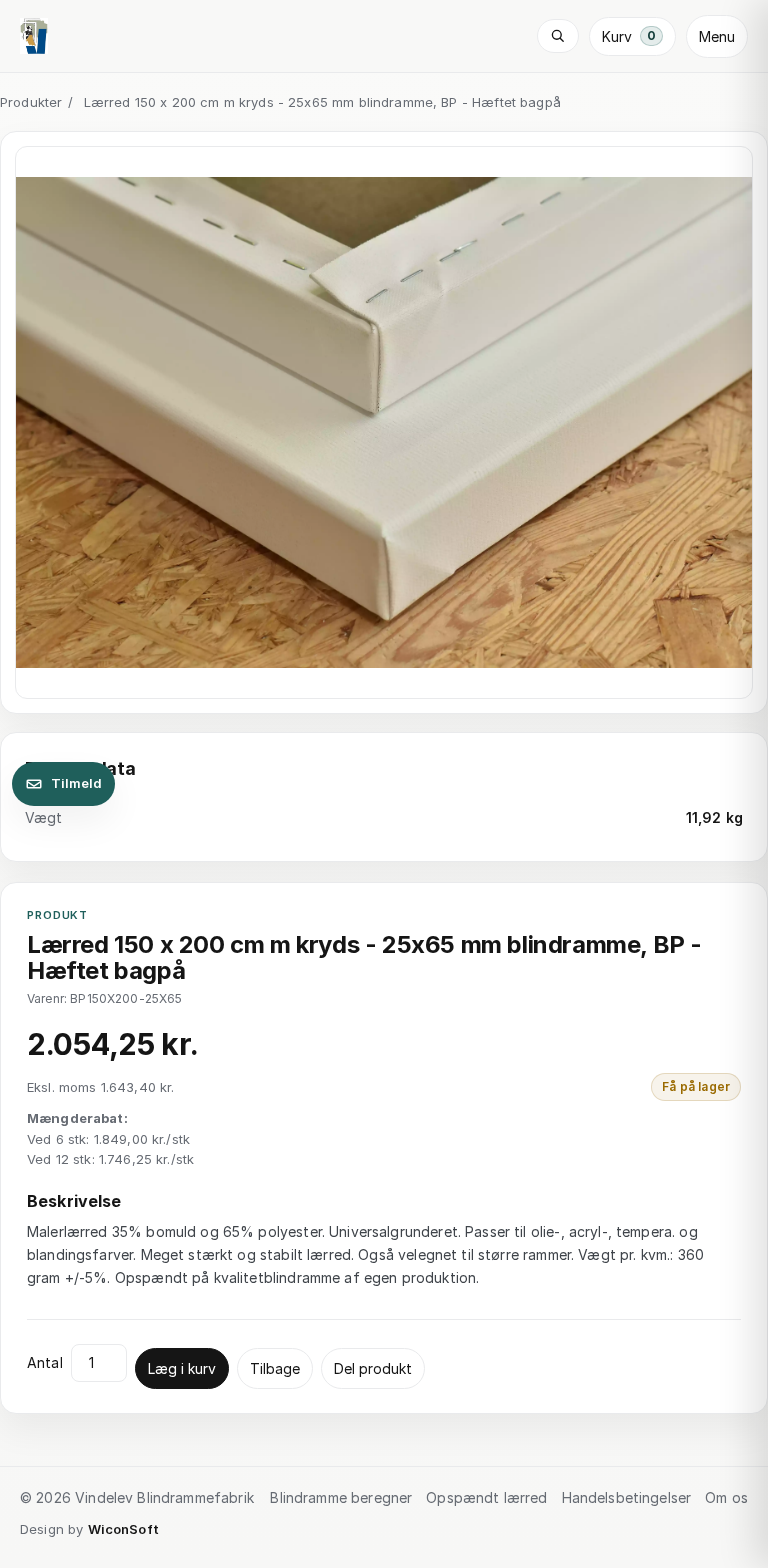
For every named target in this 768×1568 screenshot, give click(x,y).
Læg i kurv (182, 1368)
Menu (717, 36)
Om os (726, 1497)
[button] (384, 423)
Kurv (629, 36)
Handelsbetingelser (627, 1497)
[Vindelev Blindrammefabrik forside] (34, 36)
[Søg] (558, 36)
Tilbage (275, 1368)
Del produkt (373, 1368)
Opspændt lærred (486, 1497)
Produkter (31, 102)
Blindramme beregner (341, 1497)
